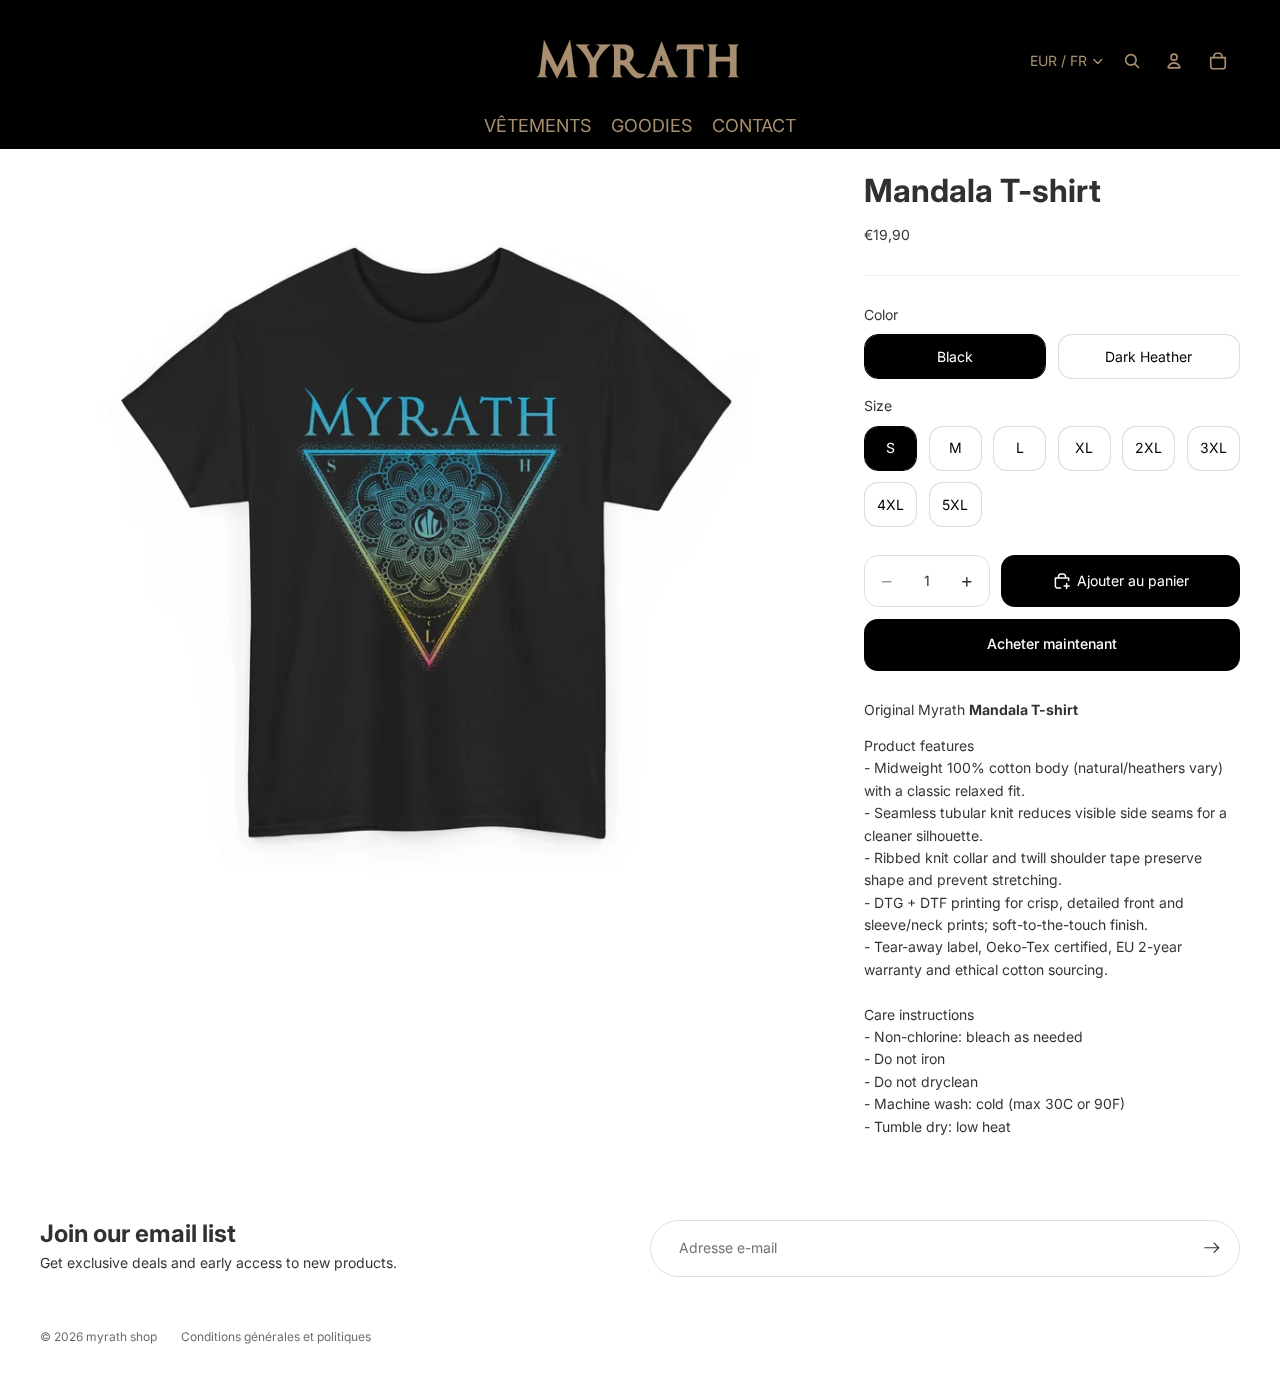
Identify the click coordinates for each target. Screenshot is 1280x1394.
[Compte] (1174, 61)
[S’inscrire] (1212, 1248)
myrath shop (121, 1336)
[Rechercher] (1132, 61)
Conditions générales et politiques (276, 1336)
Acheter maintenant (1052, 643)
